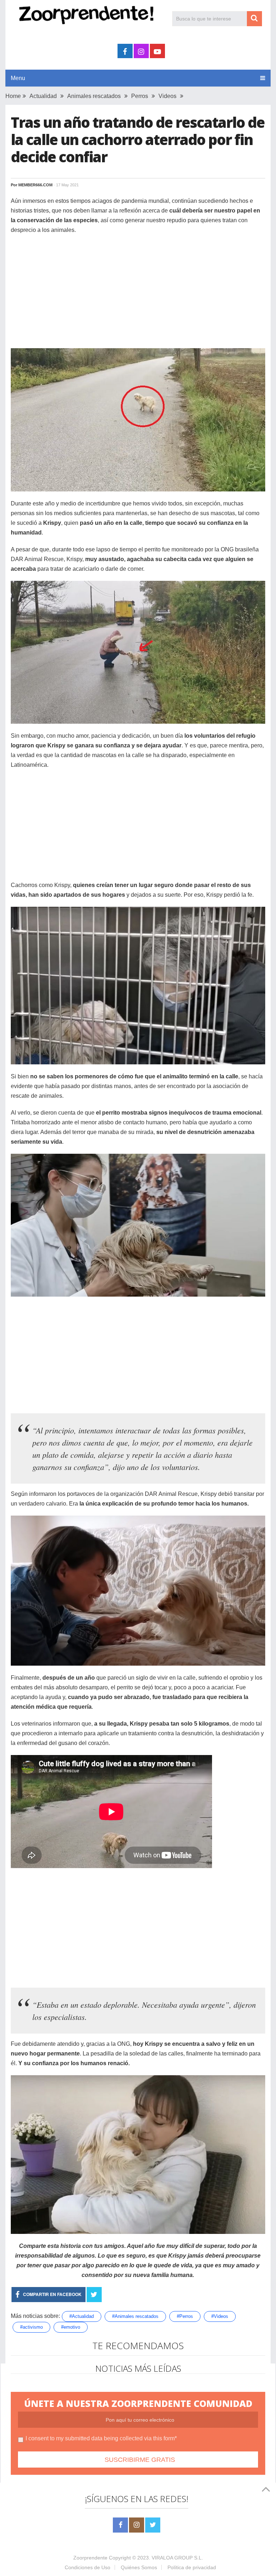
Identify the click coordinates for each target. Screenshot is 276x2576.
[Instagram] (137, 2525)
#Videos (220, 2316)
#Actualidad (82, 2316)
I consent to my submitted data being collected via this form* (101, 2438)
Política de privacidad (192, 2567)
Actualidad (43, 96)
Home (13, 96)
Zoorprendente (90, 2558)
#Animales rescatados (135, 2316)
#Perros (185, 2316)
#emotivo (71, 2327)
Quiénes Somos (139, 2567)
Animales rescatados (94, 96)
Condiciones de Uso (88, 2567)
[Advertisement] (138, 292)
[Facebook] (120, 2525)
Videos (167, 96)
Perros (140, 96)
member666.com (35, 185)
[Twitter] (153, 2525)
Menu (18, 78)
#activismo (31, 2327)
